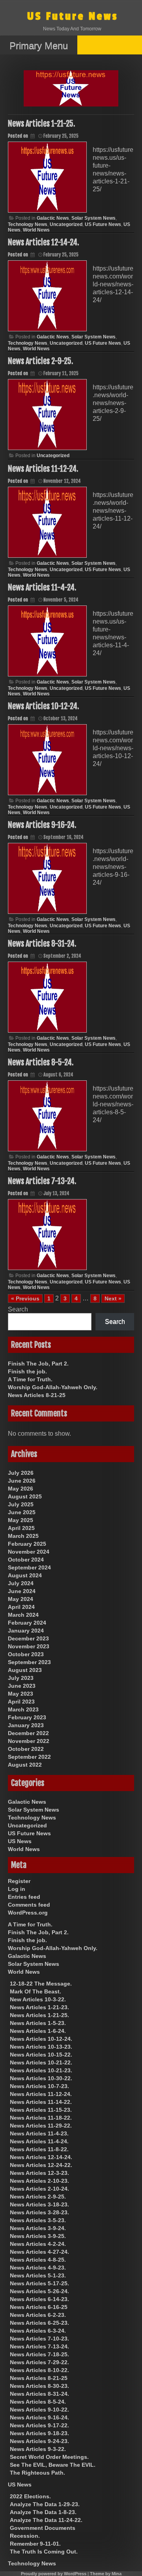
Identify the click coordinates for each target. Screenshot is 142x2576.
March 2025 (23, 1536)
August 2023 (25, 1670)
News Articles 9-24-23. (39, 2441)
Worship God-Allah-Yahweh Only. (53, 1387)
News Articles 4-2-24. (38, 2244)
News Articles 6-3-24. (38, 2331)
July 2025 (21, 1504)
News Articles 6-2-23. (38, 2315)
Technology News (28, 224)
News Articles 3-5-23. (38, 2220)
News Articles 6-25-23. (39, 2323)
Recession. (25, 2536)
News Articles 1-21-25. (41, 124)
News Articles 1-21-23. (39, 2007)
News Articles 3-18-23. (39, 2204)
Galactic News (53, 218)
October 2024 (26, 1560)
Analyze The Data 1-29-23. (45, 2504)
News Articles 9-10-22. (39, 2410)
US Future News (73, 16)
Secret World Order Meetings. (49, 2457)
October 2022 (26, 1749)
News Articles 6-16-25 (39, 2307)
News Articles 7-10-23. (39, 2339)
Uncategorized (66, 224)
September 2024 (29, 1567)
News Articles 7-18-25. (39, 2354)
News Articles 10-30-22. (41, 2078)
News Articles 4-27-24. (39, 2252)
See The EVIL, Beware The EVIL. (53, 2465)
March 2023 (23, 1709)
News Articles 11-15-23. (41, 2110)
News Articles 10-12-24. (43, 706)
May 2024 (21, 1599)
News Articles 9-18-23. (39, 2433)
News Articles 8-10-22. (39, 2370)
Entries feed (24, 1897)
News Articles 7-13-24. (42, 1181)
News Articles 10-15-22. (41, 2055)
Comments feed (29, 1905)
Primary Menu (39, 46)
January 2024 (26, 1631)
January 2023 (26, 1725)
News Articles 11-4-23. (39, 2133)
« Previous (25, 1298)
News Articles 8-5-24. (41, 1062)
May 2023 (21, 1694)
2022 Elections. (30, 2496)
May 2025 (21, 1520)
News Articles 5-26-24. (39, 2291)
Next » (113, 1298)
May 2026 (21, 1489)
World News (36, 230)
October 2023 (26, 1654)
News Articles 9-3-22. (38, 2449)
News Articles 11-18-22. (41, 2118)
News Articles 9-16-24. (42, 825)
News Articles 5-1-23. (38, 2275)
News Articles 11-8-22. (39, 2149)
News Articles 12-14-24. (43, 242)
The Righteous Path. (37, 2473)
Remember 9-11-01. (35, 2544)
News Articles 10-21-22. (41, 2062)
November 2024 (29, 1552)
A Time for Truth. (30, 1379)
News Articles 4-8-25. (38, 2260)
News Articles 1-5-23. (38, 2023)
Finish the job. (27, 1371)
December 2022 (28, 1733)
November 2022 (29, 1741)
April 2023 (21, 1702)
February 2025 (27, 1544)
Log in (17, 1889)
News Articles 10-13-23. (41, 2047)
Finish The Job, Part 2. (38, 1364)
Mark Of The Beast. (35, 1991)
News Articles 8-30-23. (39, 2386)
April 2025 (21, 1528)
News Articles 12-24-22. (41, 2165)
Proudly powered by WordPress (54, 2574)
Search (18, 1309)
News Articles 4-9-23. (38, 2268)
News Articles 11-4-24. (42, 587)
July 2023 (21, 1678)
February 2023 (27, 1717)
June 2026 (22, 1481)
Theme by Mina (106, 2574)
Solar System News (93, 218)
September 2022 (29, 1757)
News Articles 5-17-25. (39, 2283)
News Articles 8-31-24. (42, 944)
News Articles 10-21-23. (41, 2070)
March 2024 (23, 1615)
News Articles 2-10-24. (39, 2189)
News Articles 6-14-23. (39, 2299)
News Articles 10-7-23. (39, 2086)
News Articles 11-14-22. (41, 2102)
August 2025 (25, 1496)
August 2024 (25, 1575)
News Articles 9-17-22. (39, 2425)
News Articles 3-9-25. (38, 2236)
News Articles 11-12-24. (43, 469)
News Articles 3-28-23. (39, 2212)
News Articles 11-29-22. (41, 2126)
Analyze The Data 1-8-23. (43, 2512)
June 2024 (22, 1591)
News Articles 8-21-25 (37, 1395)
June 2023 (22, 1686)
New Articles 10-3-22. (38, 1999)
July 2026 (21, 1473)
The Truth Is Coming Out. (44, 2552)
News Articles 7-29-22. (39, 2362)
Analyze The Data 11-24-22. (46, 2520)
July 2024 (21, 1583)
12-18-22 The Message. (41, 1984)
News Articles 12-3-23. (39, 2173)
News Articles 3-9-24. (38, 2228)
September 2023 (29, 1662)
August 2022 (25, 1765)
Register (19, 1881)
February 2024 (27, 1623)
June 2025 (22, 1512)
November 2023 (29, 1646)
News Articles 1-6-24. (38, 2031)
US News (20, 1841)
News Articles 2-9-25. (40, 361)
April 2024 (21, 1607)
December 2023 (28, 1638)
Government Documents (43, 2528)
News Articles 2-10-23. (39, 2181)
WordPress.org (28, 1913)
